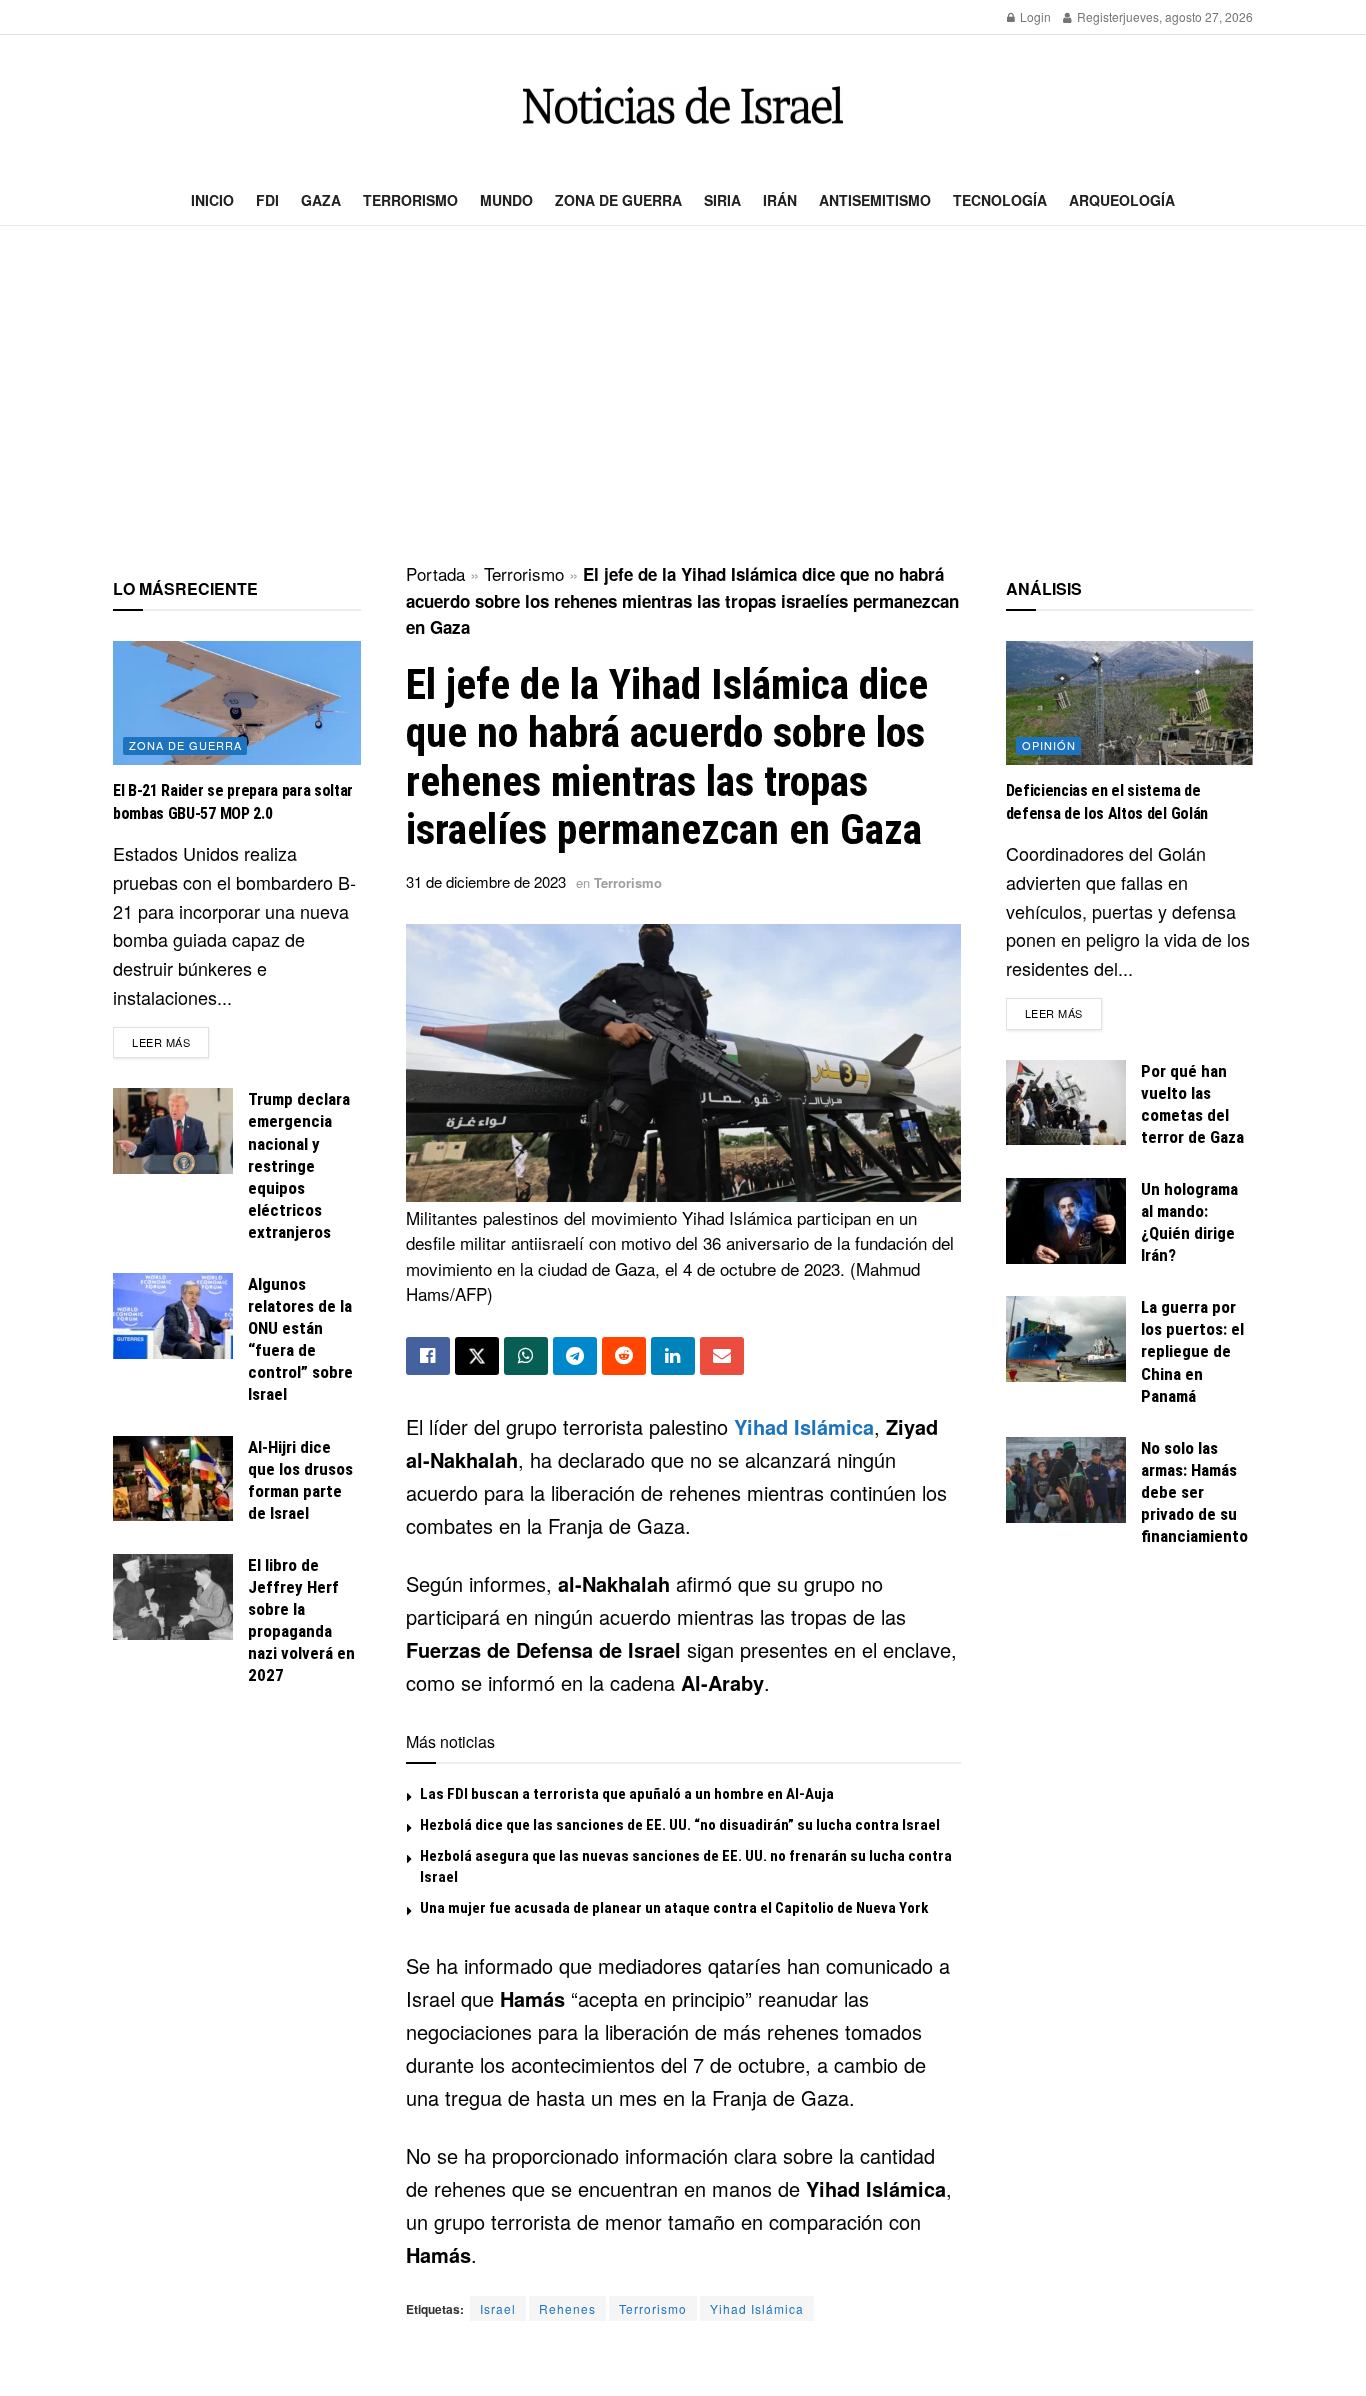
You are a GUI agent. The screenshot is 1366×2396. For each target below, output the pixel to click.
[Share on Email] (722, 1356)
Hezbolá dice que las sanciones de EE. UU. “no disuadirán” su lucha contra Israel (680, 1825)
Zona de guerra (618, 200)
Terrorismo (410, 200)
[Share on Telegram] (575, 1356)
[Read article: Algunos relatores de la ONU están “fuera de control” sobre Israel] (173, 1316)
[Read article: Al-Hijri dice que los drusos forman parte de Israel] (173, 1479)
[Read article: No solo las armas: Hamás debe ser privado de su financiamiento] (1066, 1480)
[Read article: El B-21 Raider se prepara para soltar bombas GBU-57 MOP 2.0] (237, 703)
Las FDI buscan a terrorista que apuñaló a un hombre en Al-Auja (627, 1794)
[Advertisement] (683, 396)
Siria (722, 200)
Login (1034, 16)
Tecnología (1000, 200)
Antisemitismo (875, 200)
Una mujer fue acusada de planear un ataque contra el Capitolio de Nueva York (674, 1908)
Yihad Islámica (804, 1426)
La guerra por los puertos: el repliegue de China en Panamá (1192, 1351)
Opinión (1049, 745)
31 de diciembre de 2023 (486, 881)
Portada (435, 573)
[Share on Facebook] (428, 1356)
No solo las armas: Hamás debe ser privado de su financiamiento (1194, 1492)
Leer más (170, 1041)
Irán (780, 200)
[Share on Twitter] (477, 1356)
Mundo (506, 200)
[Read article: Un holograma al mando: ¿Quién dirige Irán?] (1066, 1221)
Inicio (212, 200)
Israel (498, 2308)
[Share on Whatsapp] (526, 1356)
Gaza (321, 200)
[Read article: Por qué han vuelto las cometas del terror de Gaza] (1066, 1103)
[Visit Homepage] (683, 105)
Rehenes (567, 2308)
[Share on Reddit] (624, 1356)
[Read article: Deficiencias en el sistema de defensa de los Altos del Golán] (1130, 703)
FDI (267, 200)
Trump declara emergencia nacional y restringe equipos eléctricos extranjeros (299, 1165)
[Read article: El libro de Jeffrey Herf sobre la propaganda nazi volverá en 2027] (173, 1597)
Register (1098, 16)
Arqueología (1122, 200)
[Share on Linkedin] (673, 1356)
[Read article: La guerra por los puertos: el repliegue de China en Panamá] (1066, 1339)
